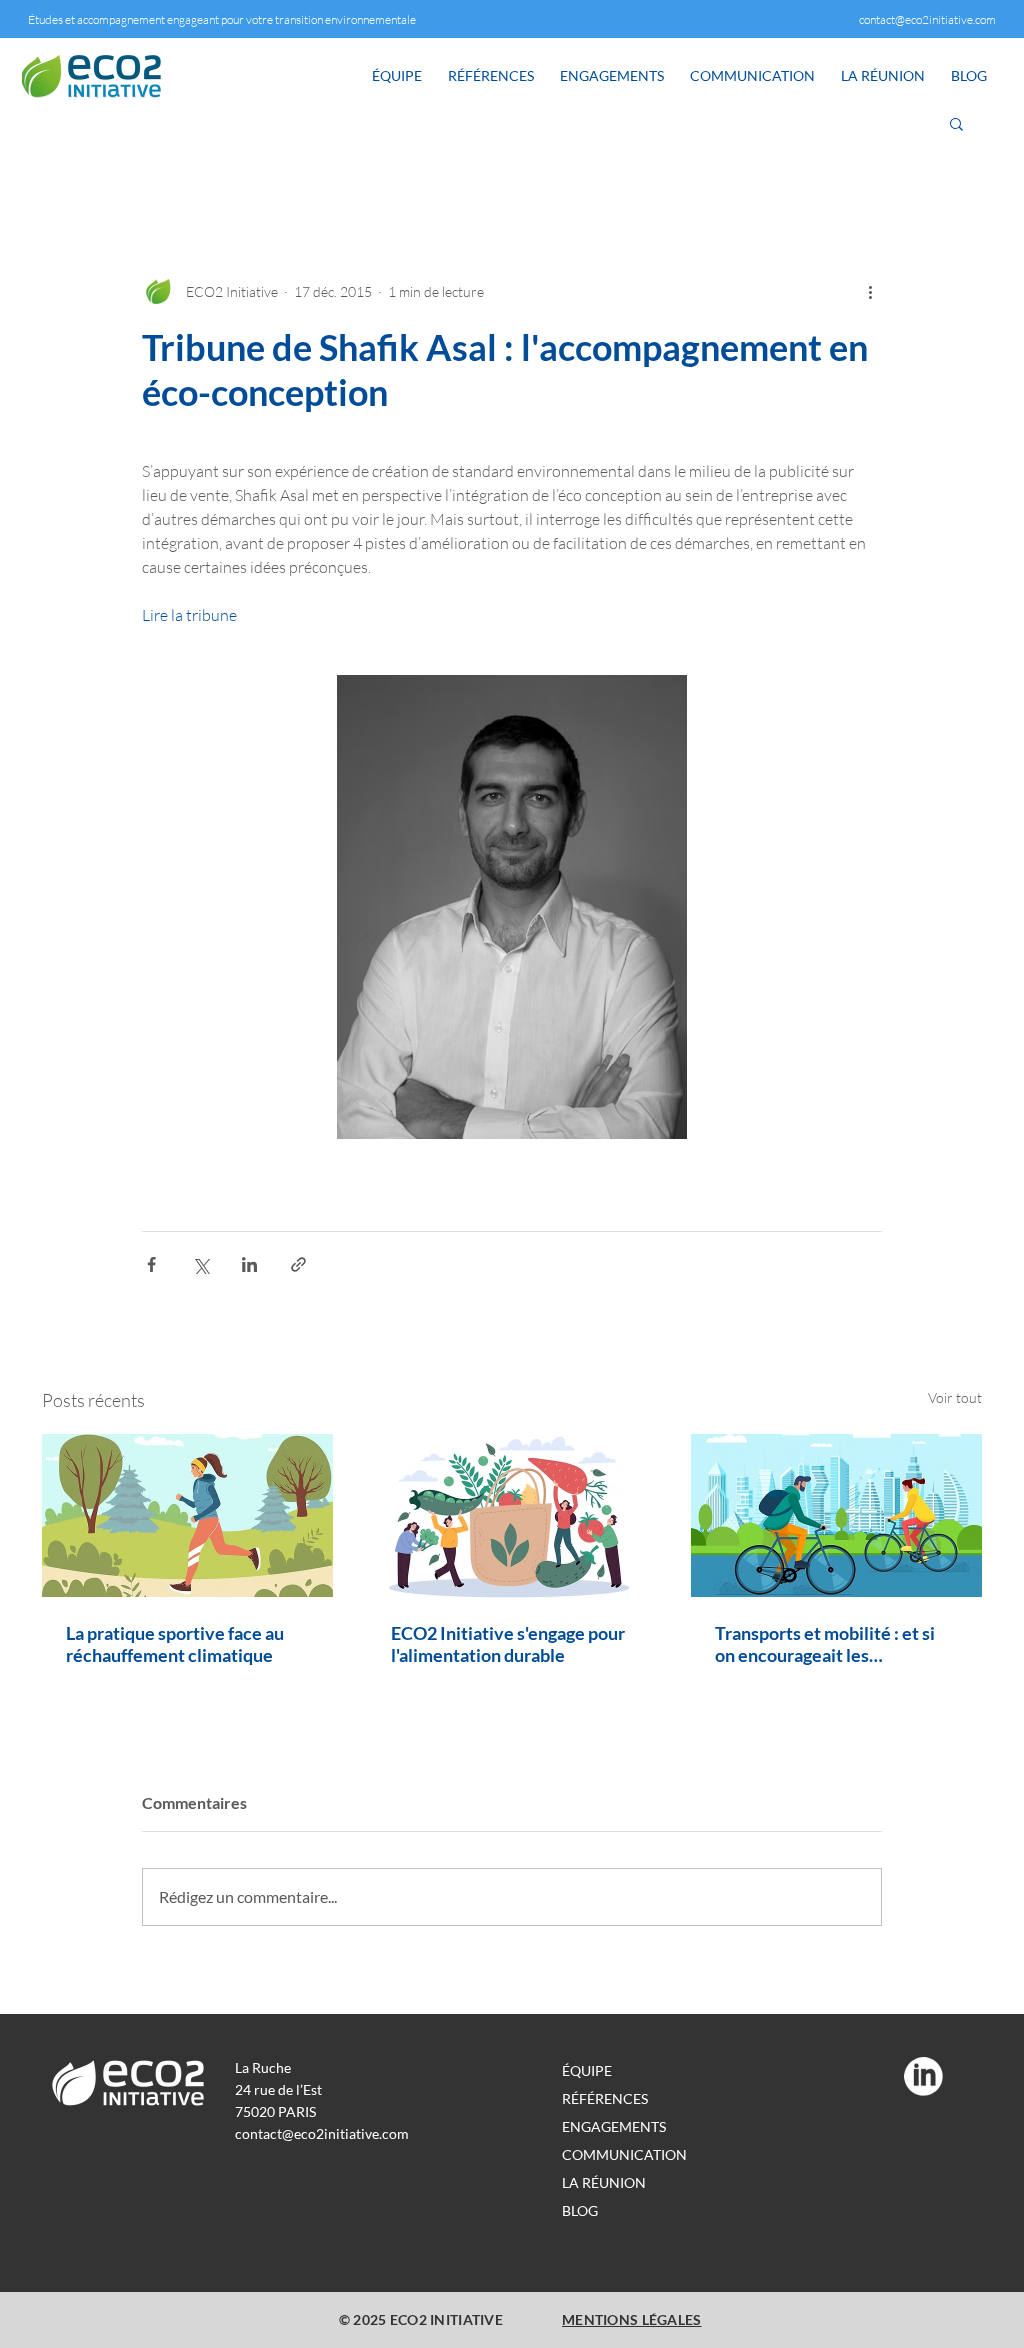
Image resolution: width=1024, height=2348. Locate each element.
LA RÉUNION (604, 2182)
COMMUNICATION (624, 2154)
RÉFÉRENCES (605, 2098)
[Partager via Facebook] (151, 1264)
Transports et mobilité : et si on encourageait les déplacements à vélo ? (825, 1644)
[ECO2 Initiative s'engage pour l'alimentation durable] (512, 1516)
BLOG (580, 2210)
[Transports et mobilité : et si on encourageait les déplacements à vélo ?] (836, 1515)
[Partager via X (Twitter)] (200, 1264)
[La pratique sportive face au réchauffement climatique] (187, 1515)
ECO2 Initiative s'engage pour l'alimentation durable (508, 1644)
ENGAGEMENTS (614, 2126)
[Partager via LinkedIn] (249, 1264)
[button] (956, 123)
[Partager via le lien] (298, 1264)
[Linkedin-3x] (923, 2076)
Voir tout (955, 1397)
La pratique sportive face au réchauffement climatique (175, 1644)
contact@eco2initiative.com (927, 19)
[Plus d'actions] (870, 291)
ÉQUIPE (587, 2070)
